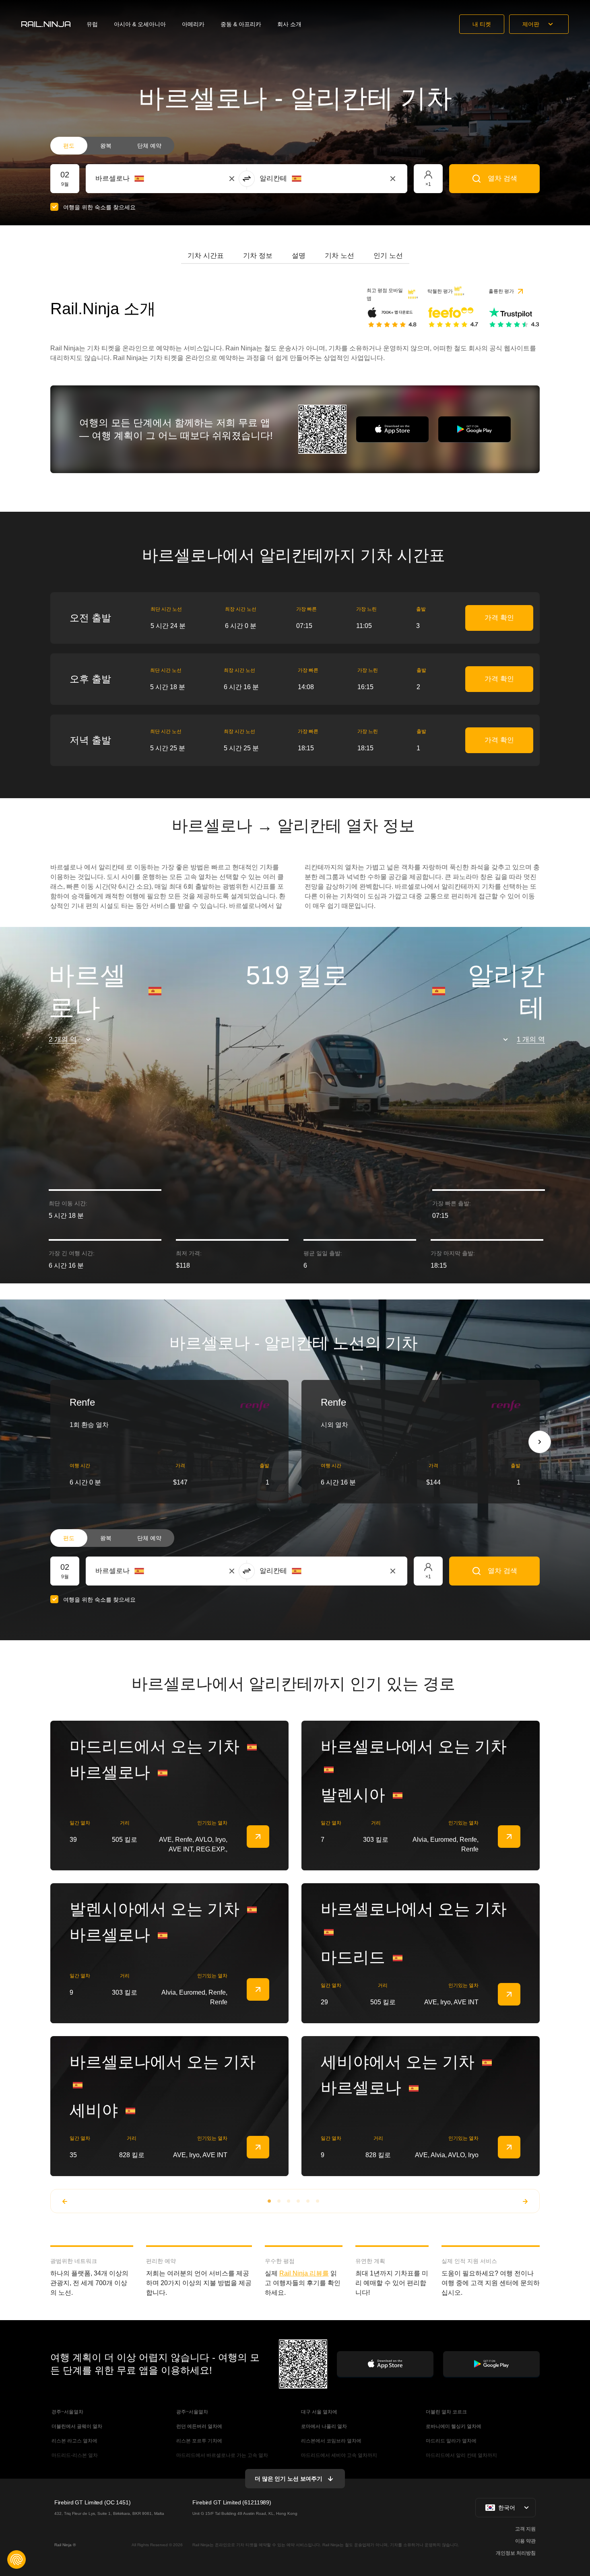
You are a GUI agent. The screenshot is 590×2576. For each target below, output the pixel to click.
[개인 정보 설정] (17, 2560)
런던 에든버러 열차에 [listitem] (199, 2426)
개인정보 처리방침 (516, 2553)
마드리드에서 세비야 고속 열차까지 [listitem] (338, 2455)
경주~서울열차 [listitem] (67, 2412)
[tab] (206, 256)
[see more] (258, 1837)
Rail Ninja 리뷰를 (304, 2273)
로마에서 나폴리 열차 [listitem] (323, 2426)
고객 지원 (525, 2529)
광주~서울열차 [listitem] (192, 2412)
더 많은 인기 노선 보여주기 (289, 2479)
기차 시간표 (206, 256)
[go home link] (46, 24)
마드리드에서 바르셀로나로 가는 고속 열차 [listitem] (222, 2455)
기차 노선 (339, 256)
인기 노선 (388, 256)
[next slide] (540, 1442)
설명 (299, 256)
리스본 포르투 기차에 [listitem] (199, 2441)
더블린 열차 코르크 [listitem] (446, 2412)
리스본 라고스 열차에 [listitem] (74, 2441)
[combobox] (140, 179)
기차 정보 (258, 256)
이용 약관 (525, 2541)
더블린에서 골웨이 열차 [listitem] (76, 2426)
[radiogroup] (112, 146)
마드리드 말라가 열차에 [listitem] (451, 2441)
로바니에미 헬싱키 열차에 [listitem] (453, 2426)
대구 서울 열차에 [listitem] (319, 2412)
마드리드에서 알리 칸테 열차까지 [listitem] (461, 2455)
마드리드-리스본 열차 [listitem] (74, 2455)
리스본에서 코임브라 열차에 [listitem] (331, 2441)
